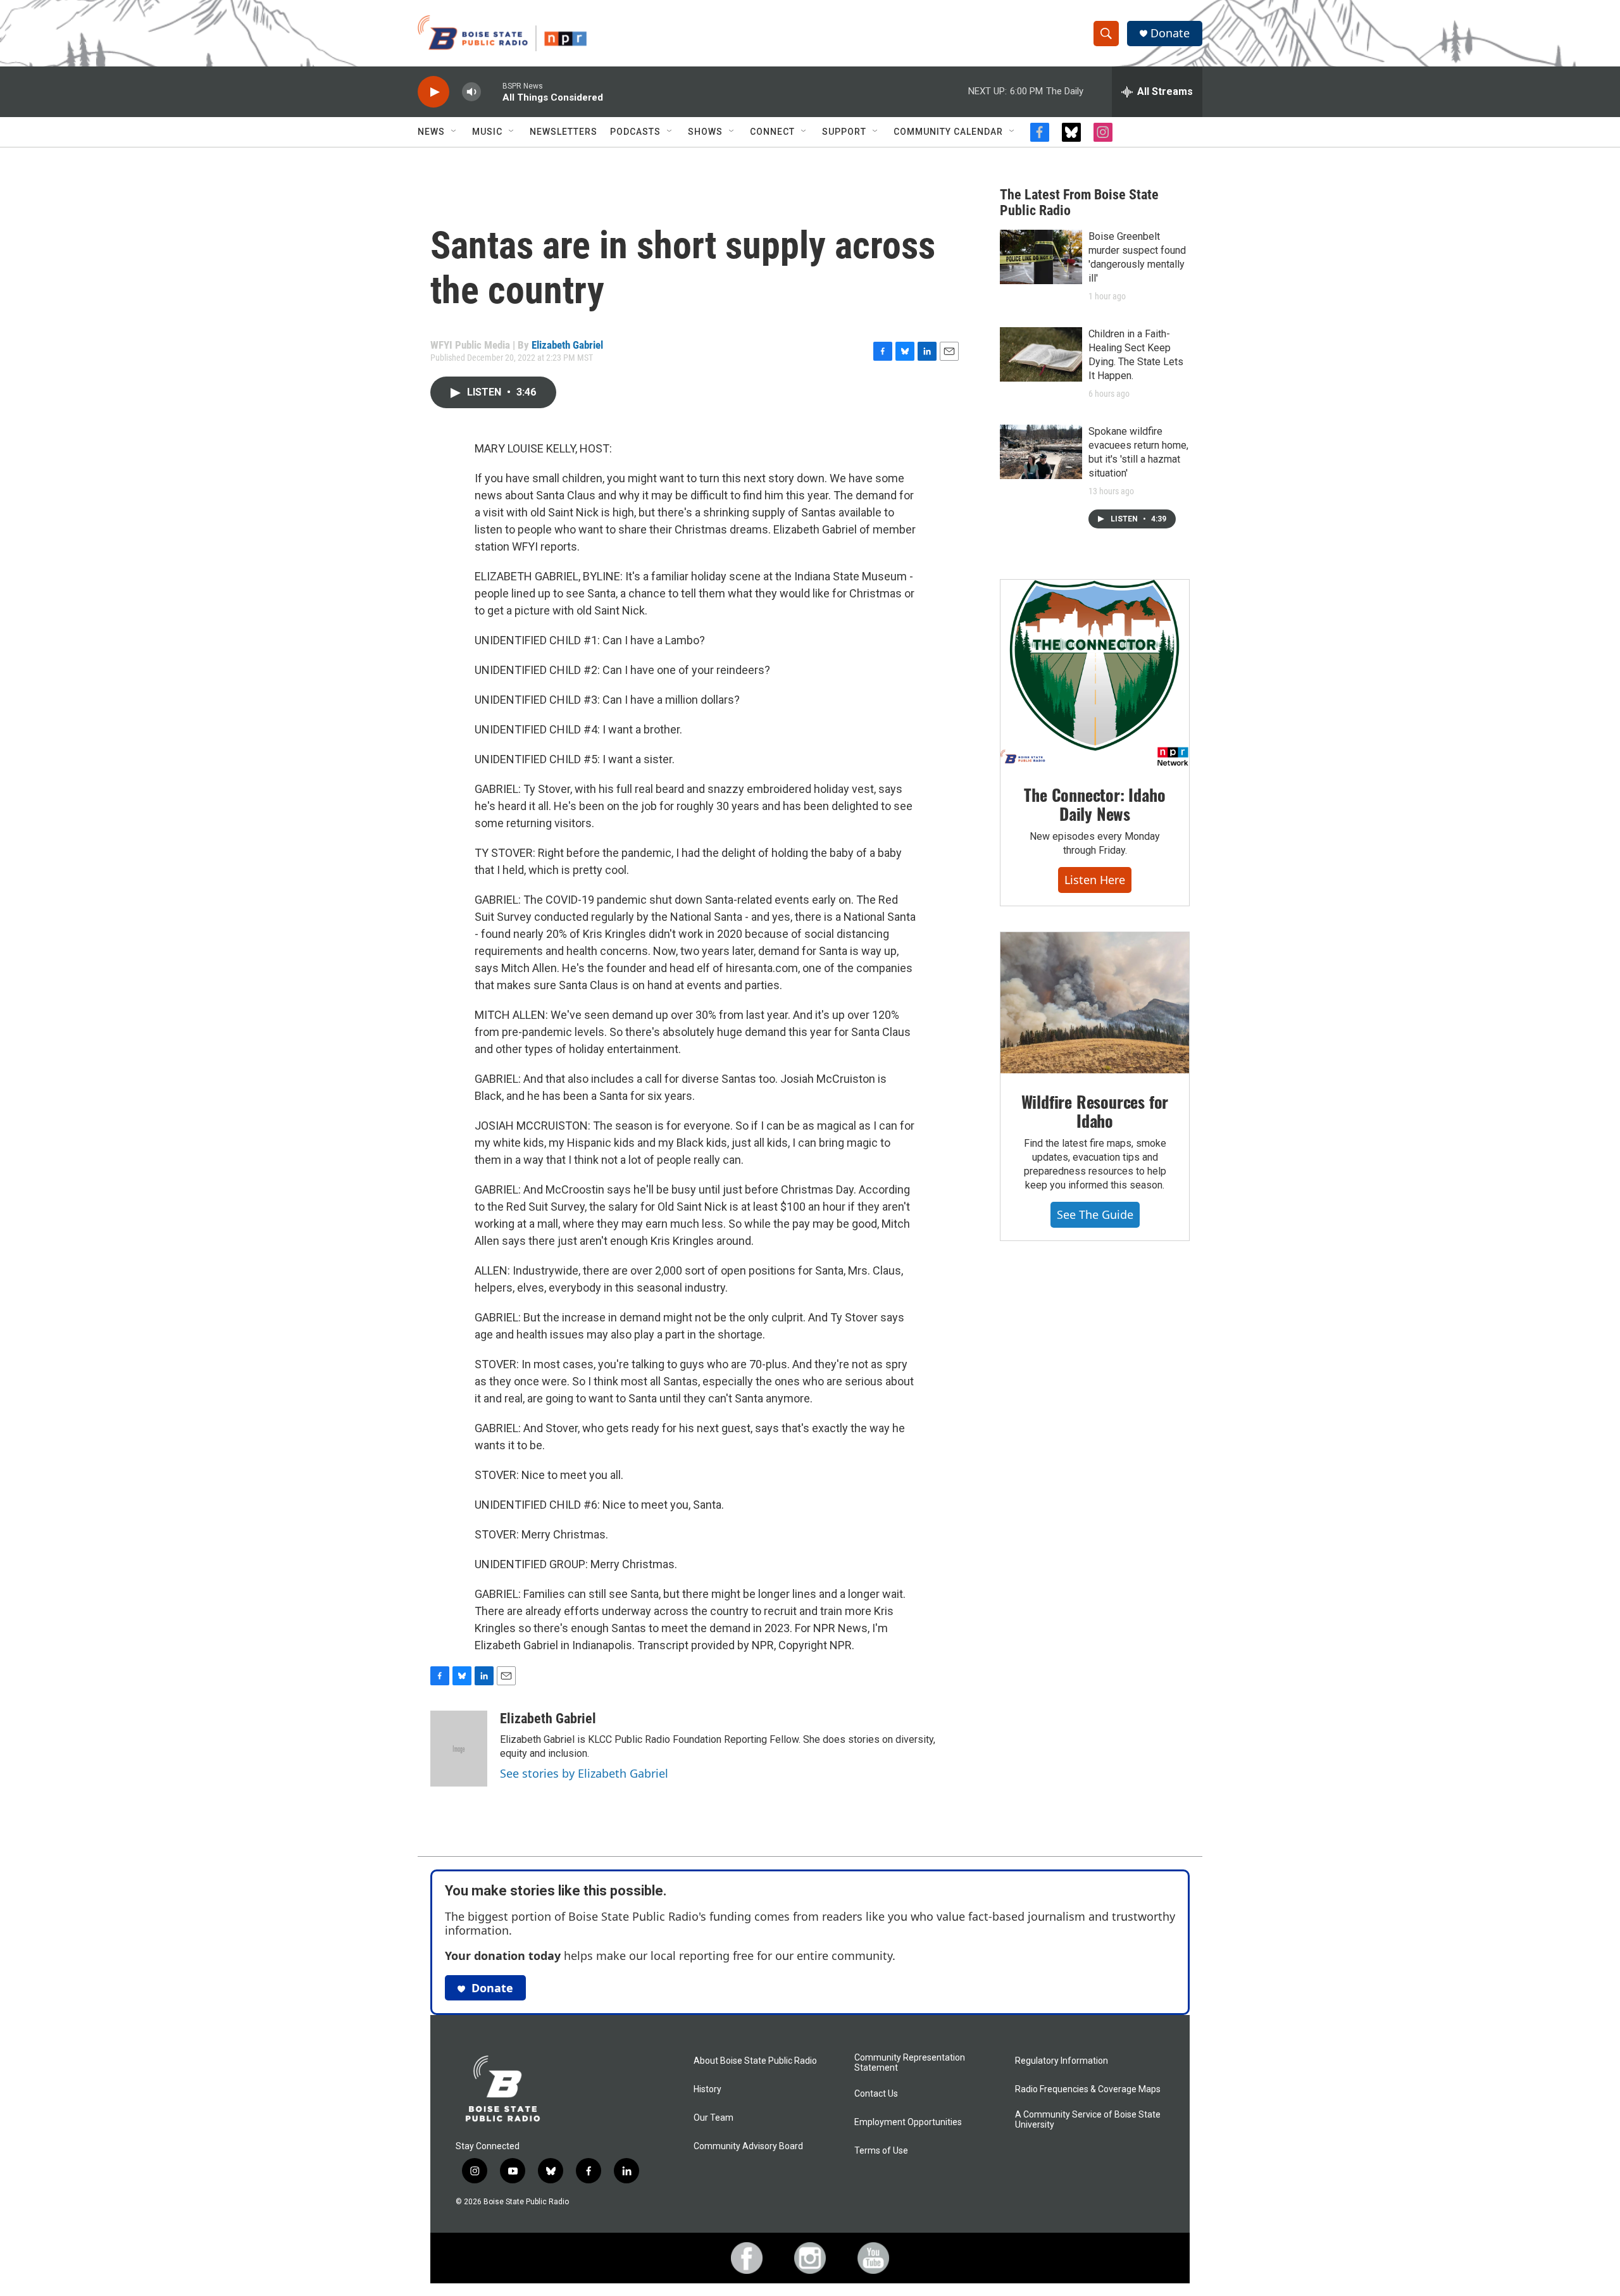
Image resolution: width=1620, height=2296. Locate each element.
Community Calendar (948, 132)
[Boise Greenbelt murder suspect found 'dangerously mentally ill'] (1041, 257)
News (431, 132)
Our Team (713, 2118)
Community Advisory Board (748, 2146)
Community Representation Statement (910, 2063)
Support (844, 132)
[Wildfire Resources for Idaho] (1095, 1003)
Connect (772, 132)
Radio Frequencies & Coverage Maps (1088, 2089)
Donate (1170, 33)
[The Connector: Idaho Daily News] (1095, 673)
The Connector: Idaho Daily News (1094, 804)
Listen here (1095, 880)
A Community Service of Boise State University (1088, 2120)
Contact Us (876, 2094)
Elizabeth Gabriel (567, 345)
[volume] (471, 92)
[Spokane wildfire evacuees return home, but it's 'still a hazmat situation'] (1041, 452)
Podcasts (635, 132)
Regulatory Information (1062, 2061)
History (707, 2089)
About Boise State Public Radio (755, 2061)
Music (487, 132)
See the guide (1095, 1214)
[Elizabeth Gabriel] (459, 1749)
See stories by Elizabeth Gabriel (584, 1773)
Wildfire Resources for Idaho (1095, 1111)
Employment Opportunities (908, 2122)
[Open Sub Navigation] (454, 132)
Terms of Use (881, 2151)
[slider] (492, 91)
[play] (433, 92)
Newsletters (564, 132)
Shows (705, 132)
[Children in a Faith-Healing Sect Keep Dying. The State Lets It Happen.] (1041, 354)
